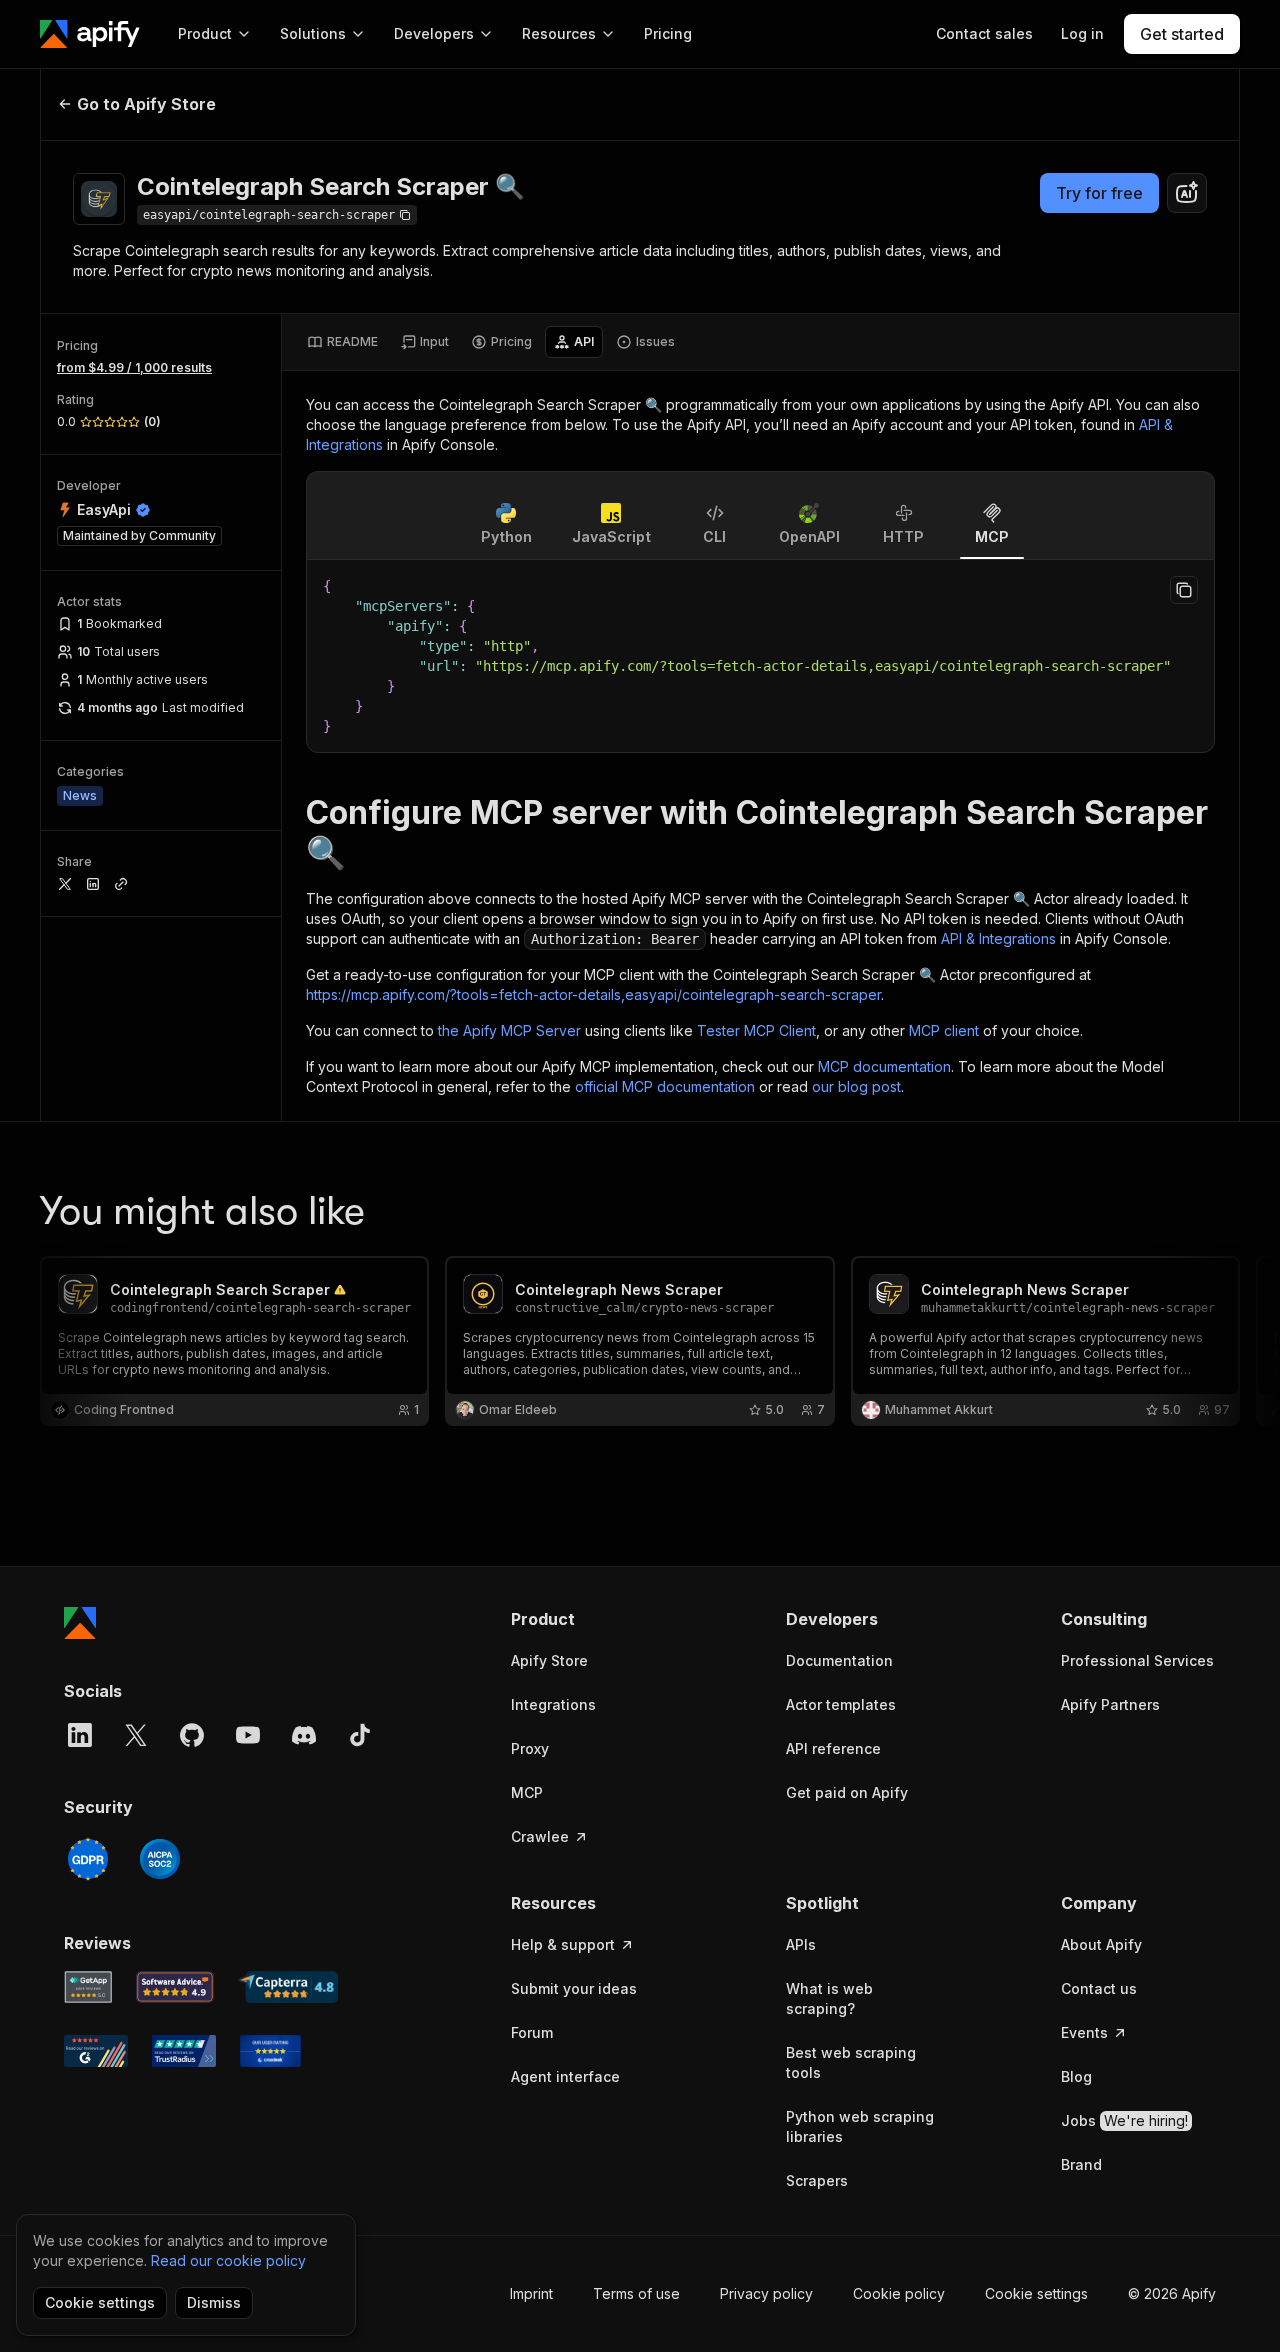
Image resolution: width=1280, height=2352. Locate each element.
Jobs (1124, 2120)
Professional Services (1137, 1660)
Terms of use (636, 2293)
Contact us (1099, 1988)
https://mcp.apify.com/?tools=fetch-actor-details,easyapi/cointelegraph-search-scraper (593, 994)
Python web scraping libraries (860, 2126)
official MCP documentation (665, 1086)
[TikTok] (360, 1735)
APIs (801, 1944)
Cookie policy (899, 2293)
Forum (532, 2032)
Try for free (1099, 193)
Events (1084, 2032)
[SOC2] (160, 1859)
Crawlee (540, 1836)
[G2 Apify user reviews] (96, 2051)
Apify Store (549, 1660)
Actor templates (841, 1704)
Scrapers (817, 2180)
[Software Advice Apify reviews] (175, 1987)
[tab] (342, 342)
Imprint (531, 2293)
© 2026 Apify (1172, 2293)
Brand (1081, 2164)
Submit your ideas (574, 1988)
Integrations (553, 1704)
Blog (1076, 2076)
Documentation (839, 1660)
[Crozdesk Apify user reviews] (270, 2051)
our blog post (856, 1086)
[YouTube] (248, 1735)
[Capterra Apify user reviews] (288, 1987)
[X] (136, 1735)
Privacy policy (766, 2293)
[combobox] (1187, 193)
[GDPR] (88, 1859)
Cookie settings (1036, 2293)
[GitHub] (192, 1735)
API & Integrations (998, 938)
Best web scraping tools (851, 2062)
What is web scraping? (829, 1998)
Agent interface (565, 2076)
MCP (527, 1792)
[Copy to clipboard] (1184, 590)
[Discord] (304, 1735)
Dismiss (214, 2302)
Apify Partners (1110, 1704)
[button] (588, 1619)
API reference (833, 1748)
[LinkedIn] (80, 1735)
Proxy (530, 1748)
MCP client (944, 1030)
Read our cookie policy (228, 2260)
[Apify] (90, 34)
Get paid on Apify (847, 1792)
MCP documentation (884, 1066)
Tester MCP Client (756, 1030)
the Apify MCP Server (509, 1030)
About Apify (1101, 1944)
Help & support (563, 1944)
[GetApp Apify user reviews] (88, 1987)
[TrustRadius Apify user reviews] (184, 2051)
